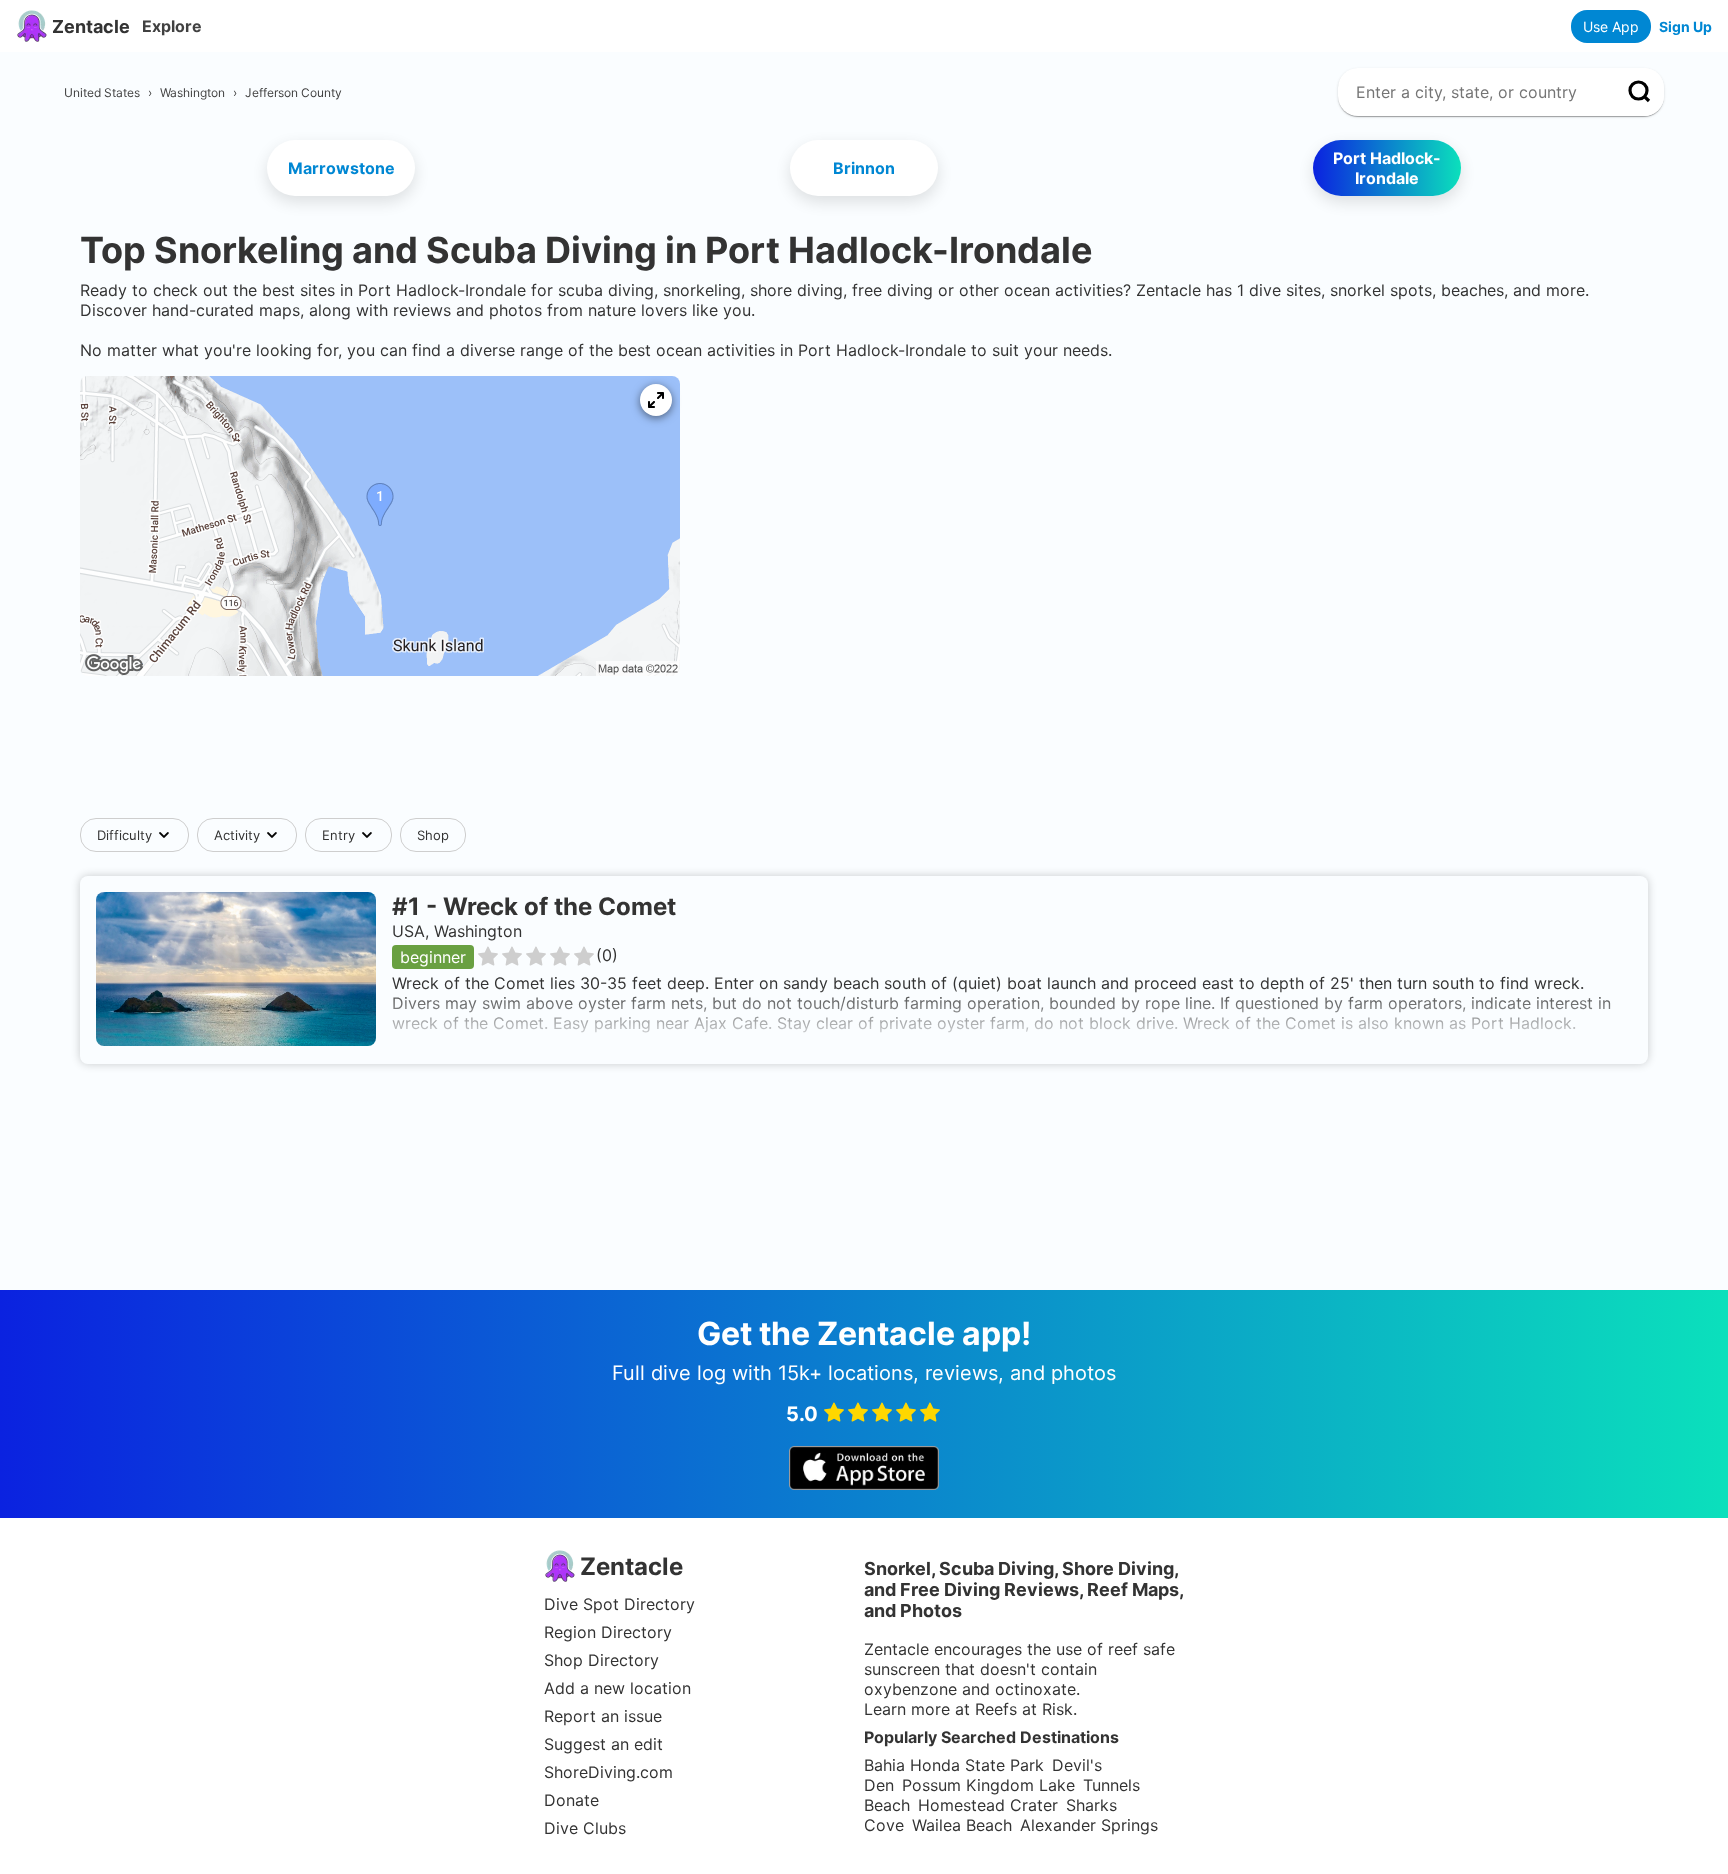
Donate (571, 1800)
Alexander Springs (1089, 1825)
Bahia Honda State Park (954, 1765)
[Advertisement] (864, 757)
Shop (433, 835)
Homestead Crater (988, 1805)
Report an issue (603, 1716)
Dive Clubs (585, 1828)
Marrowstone (341, 168)
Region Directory (608, 1632)
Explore (172, 26)
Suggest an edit (603, 1744)
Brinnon (864, 168)
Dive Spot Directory (619, 1604)
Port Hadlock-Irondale (1387, 168)
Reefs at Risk (1024, 1709)
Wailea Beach (962, 1825)
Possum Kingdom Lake (988, 1785)
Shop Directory (601, 1660)
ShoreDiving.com (608, 1772)
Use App (1611, 26)
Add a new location (617, 1688)
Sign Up (1685, 26)
